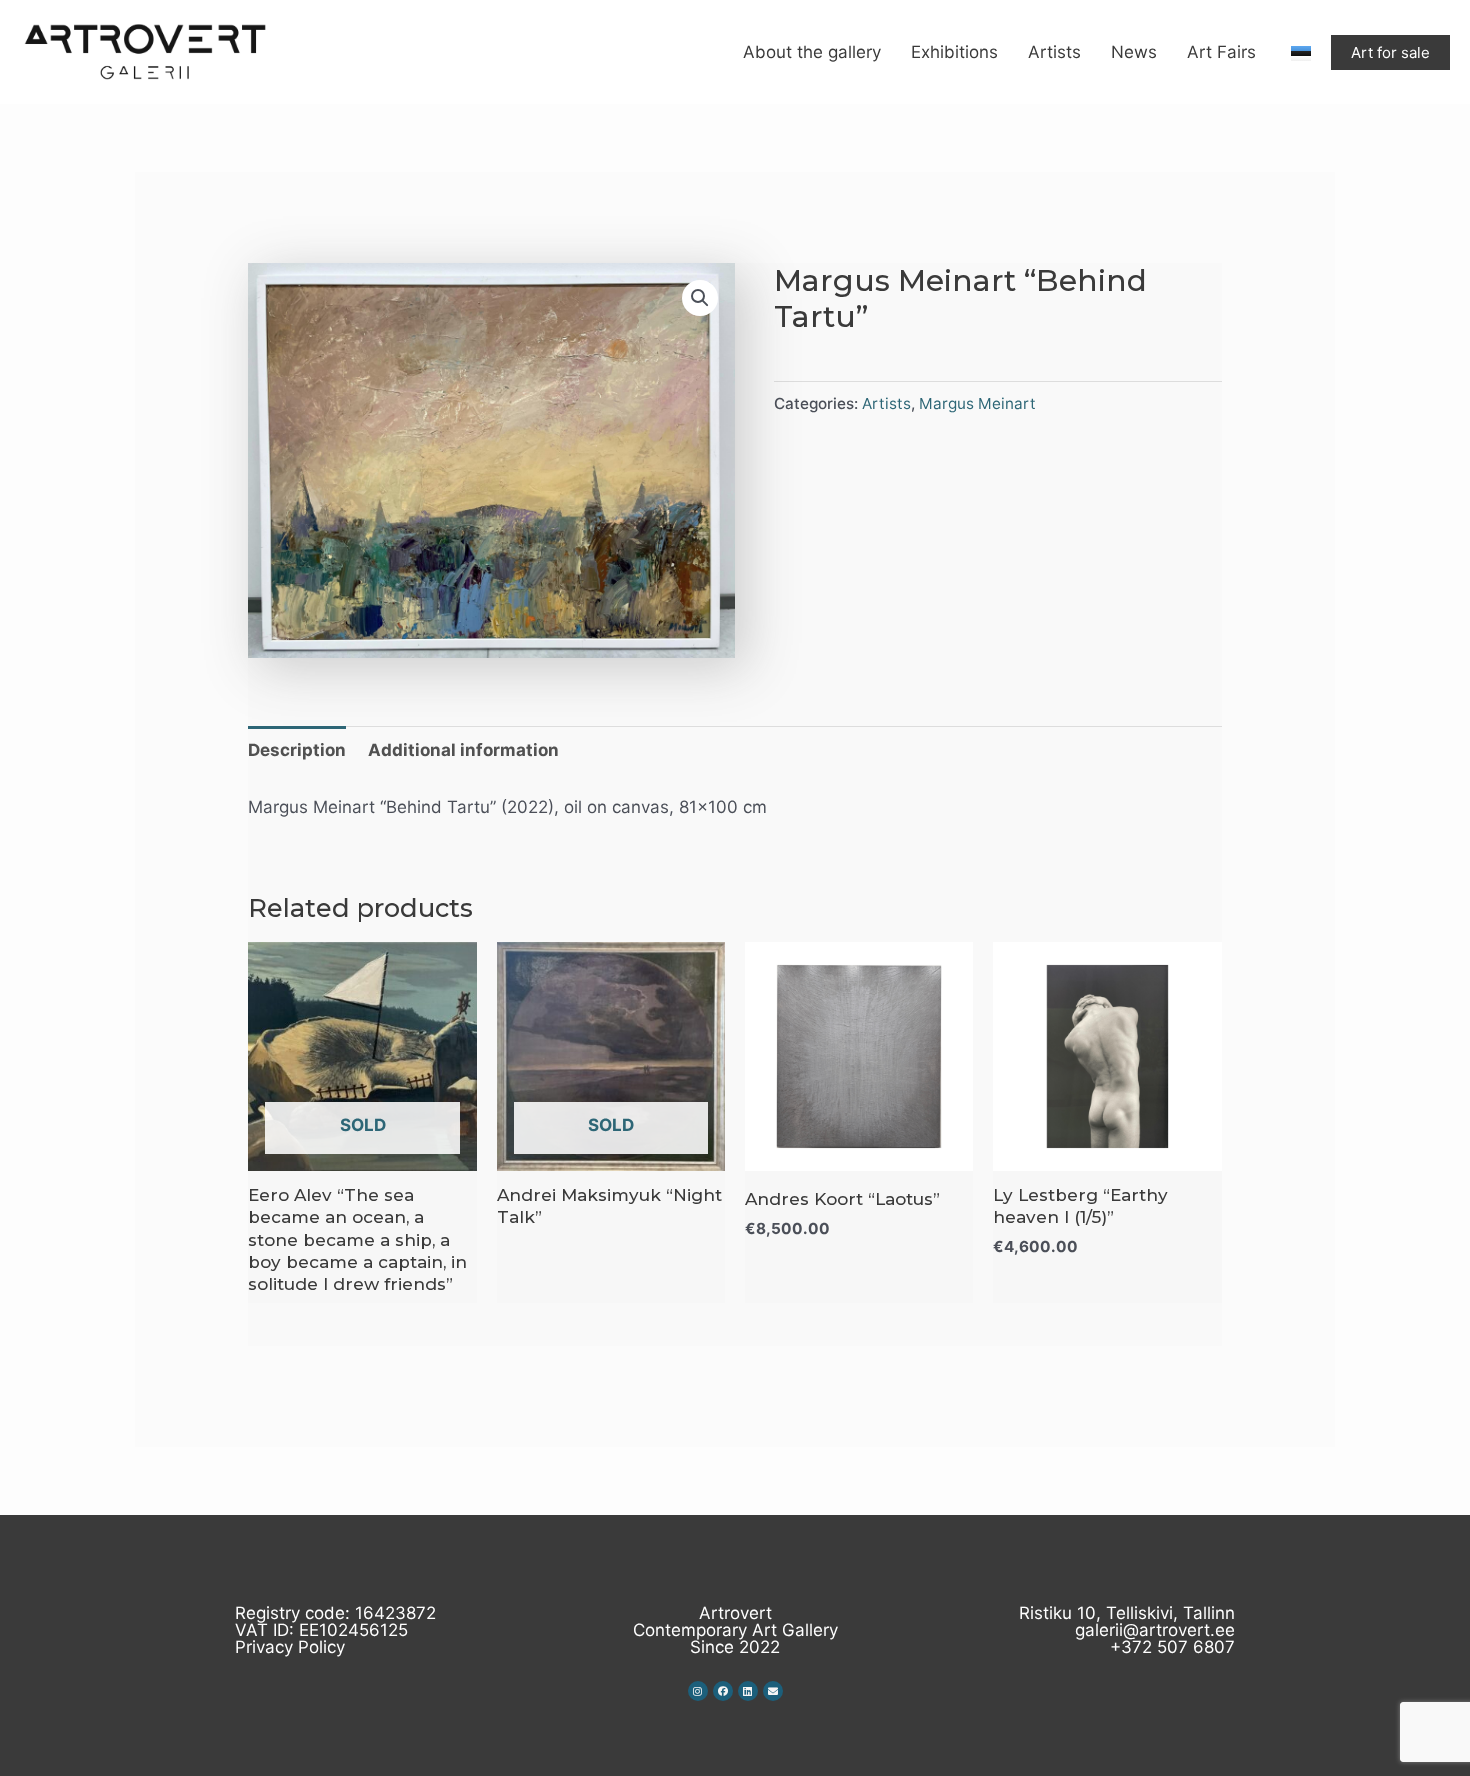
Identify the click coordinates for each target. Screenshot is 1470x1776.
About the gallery (812, 52)
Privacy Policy (290, 1647)
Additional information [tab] (463, 750)
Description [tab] (297, 750)
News (1134, 52)
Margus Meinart (977, 403)
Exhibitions (954, 52)
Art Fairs (1221, 52)
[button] (700, 298)
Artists (1054, 52)
